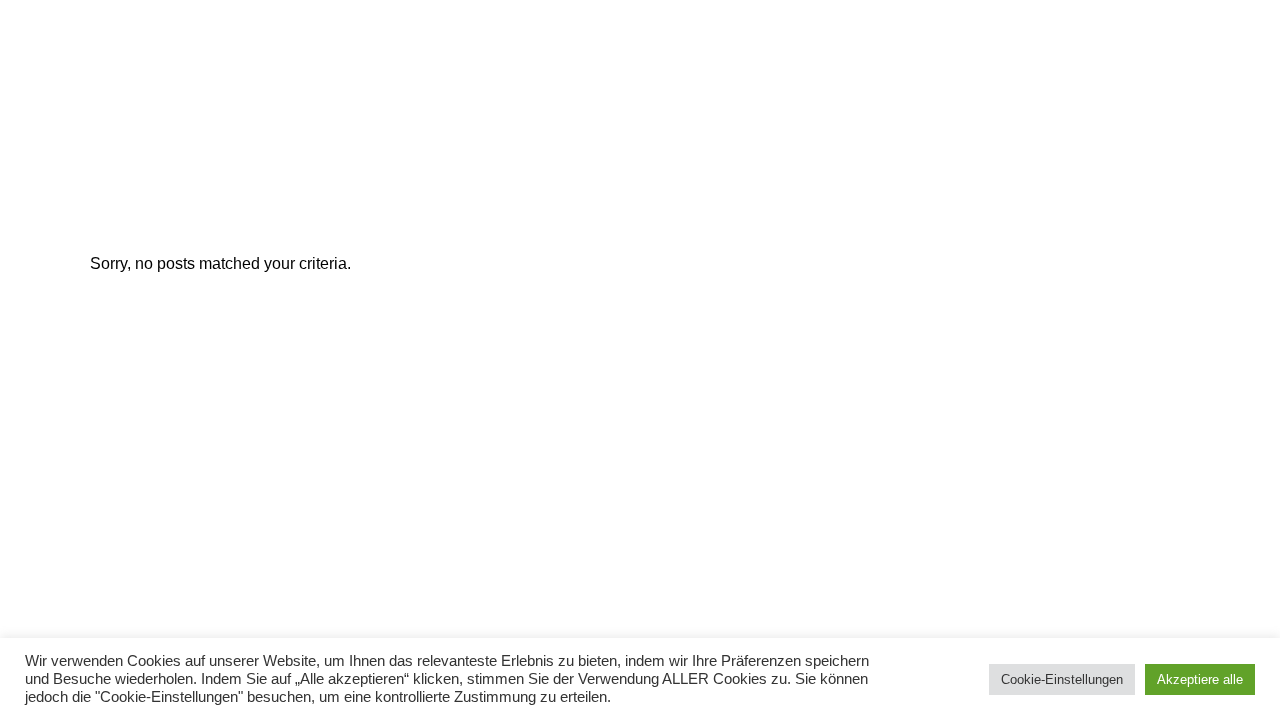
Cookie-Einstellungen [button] (1062, 679)
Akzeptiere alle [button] (1200, 679)
